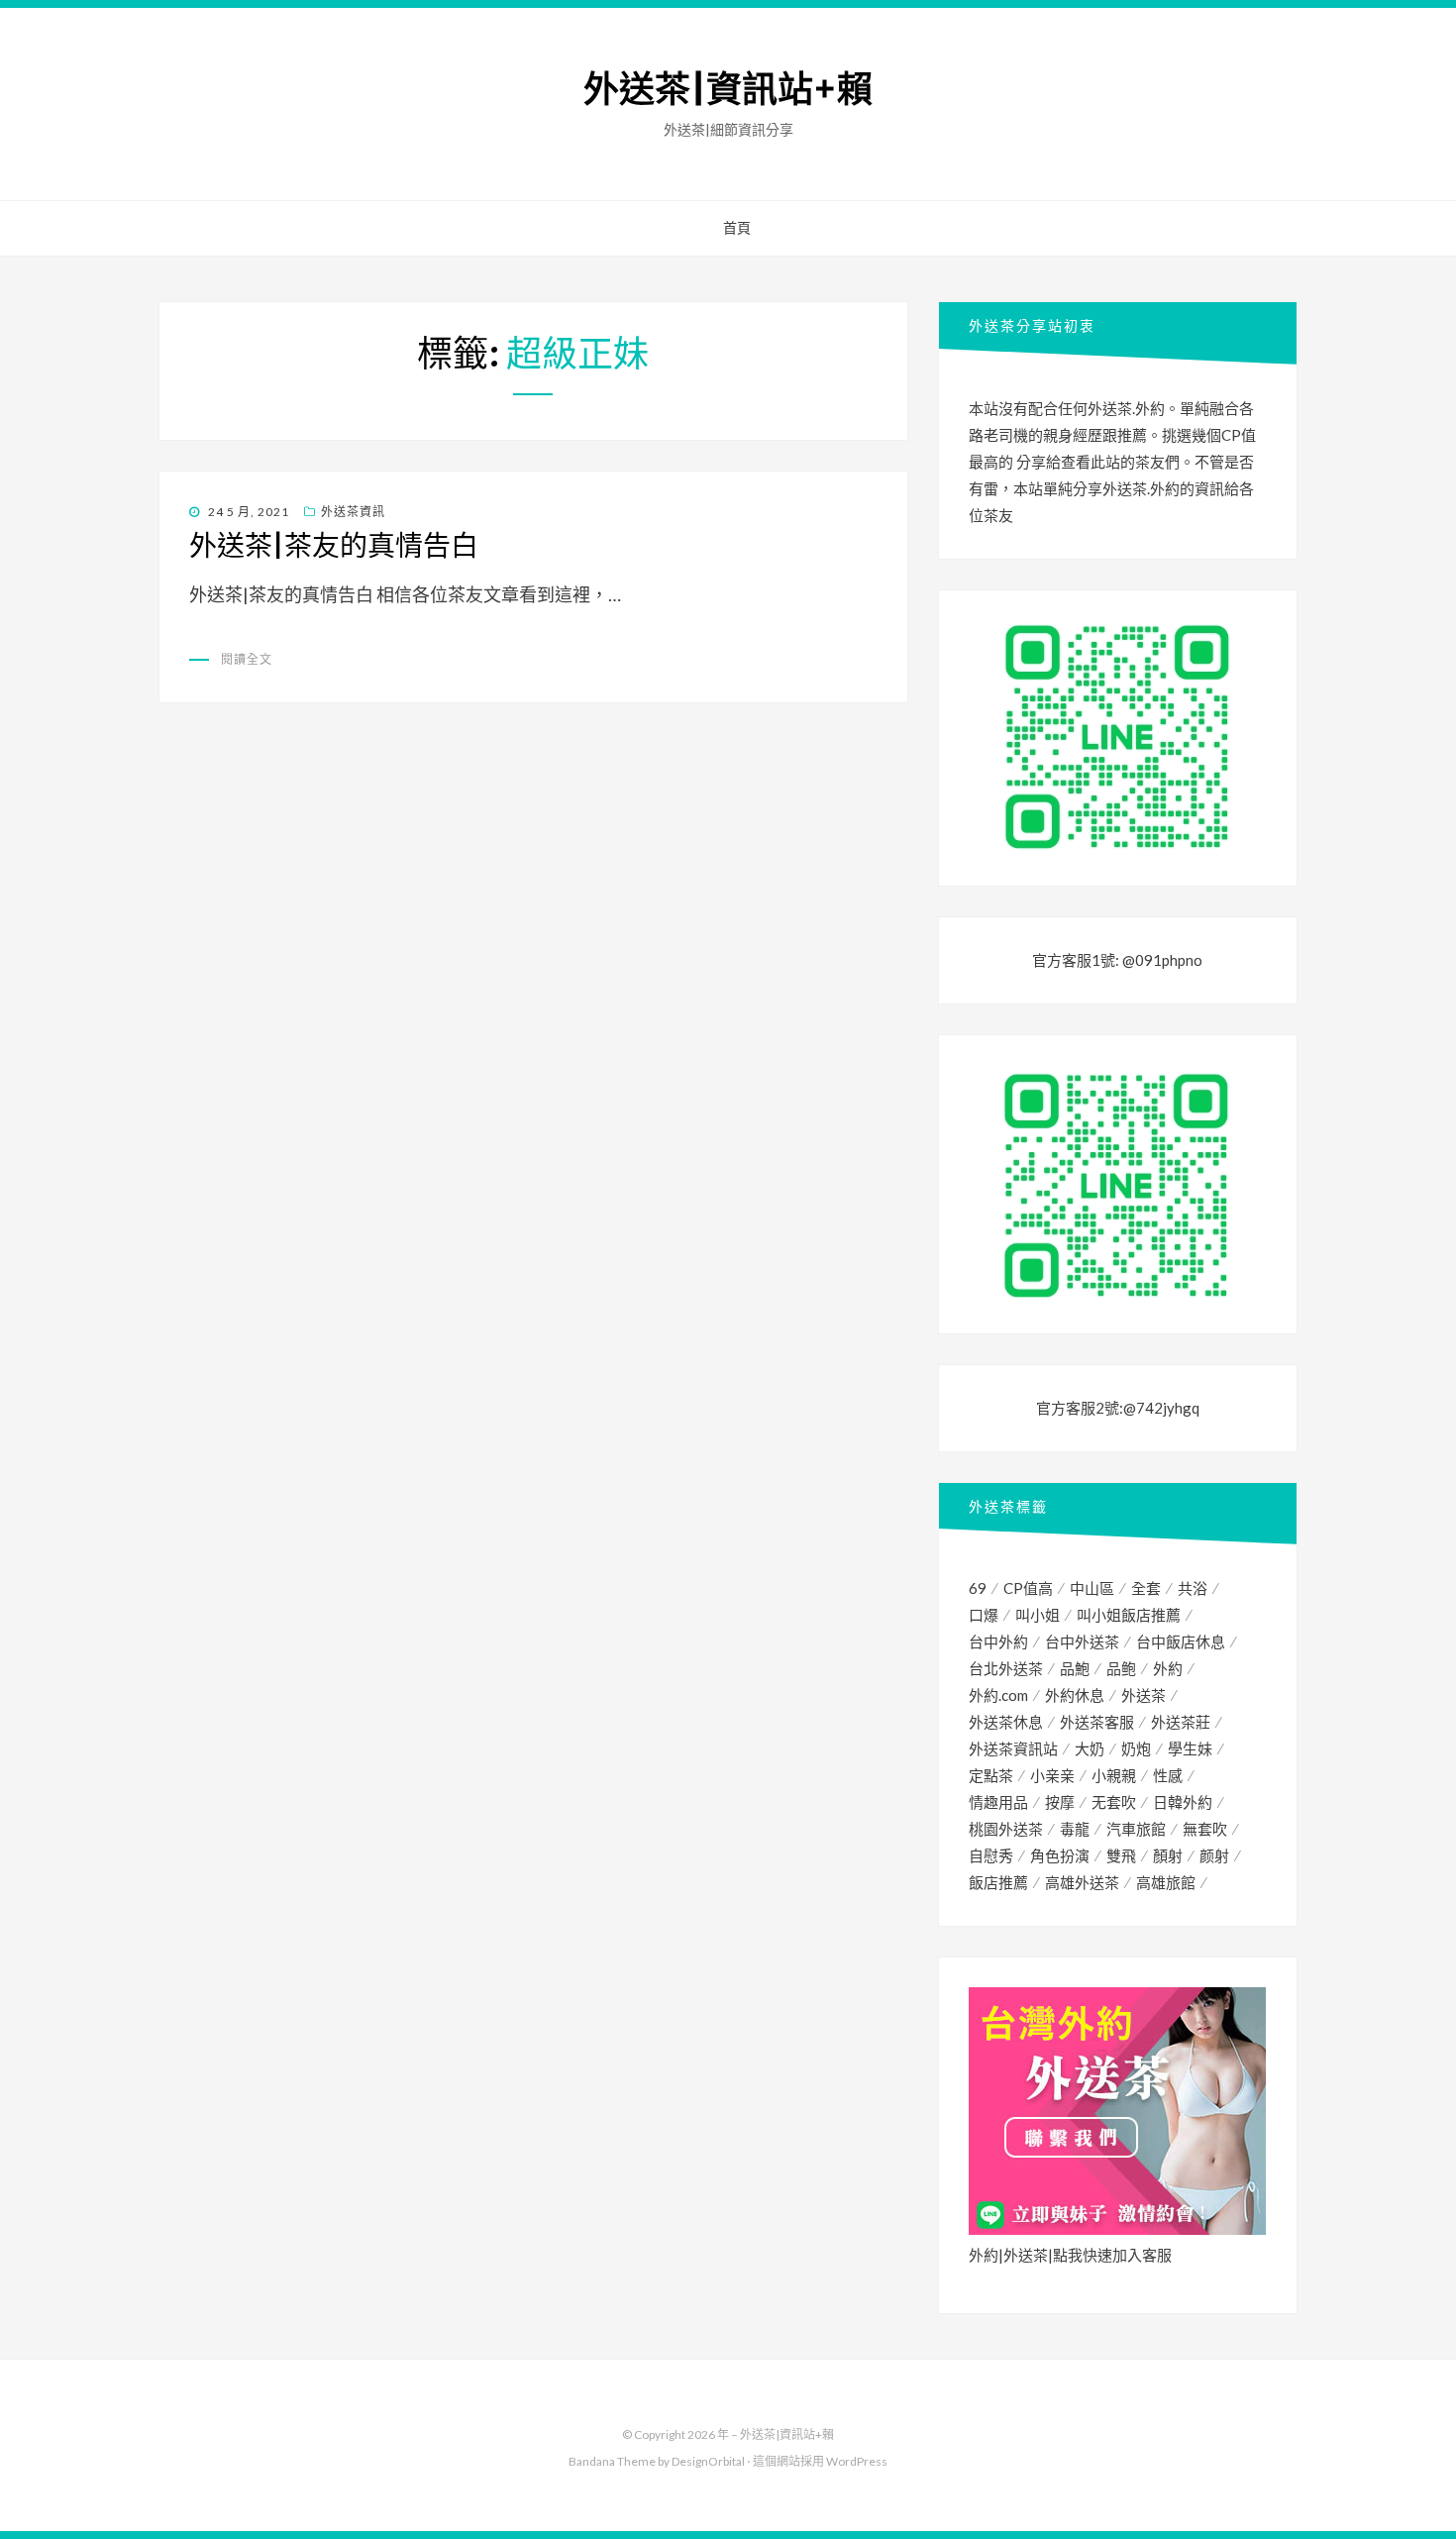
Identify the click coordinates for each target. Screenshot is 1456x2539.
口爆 (984, 1615)
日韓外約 (1183, 1802)
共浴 (1193, 1588)
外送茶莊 (1181, 1722)
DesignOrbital (708, 2461)
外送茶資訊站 (1013, 1748)
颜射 (1214, 1855)
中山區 (1092, 1588)
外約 (1168, 1668)
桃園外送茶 (1006, 1829)
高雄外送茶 (1082, 1882)
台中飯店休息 (1181, 1641)
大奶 (1090, 1748)
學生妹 (1190, 1748)
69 (978, 1588)
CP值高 (1028, 1588)
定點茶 (991, 1775)
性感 (1168, 1775)
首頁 (737, 228)
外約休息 (1075, 1695)
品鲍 (1121, 1668)
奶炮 (1136, 1748)
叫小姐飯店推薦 (1129, 1615)
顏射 (1168, 1855)
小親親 (1114, 1775)
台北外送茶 (1006, 1668)
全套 (1146, 1588)
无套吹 (1114, 1802)
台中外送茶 (1082, 1641)
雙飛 (1121, 1855)
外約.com (998, 1695)
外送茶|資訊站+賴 (728, 90)
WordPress (857, 2461)
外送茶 (1144, 1695)
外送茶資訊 (353, 512)
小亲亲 (1052, 1775)
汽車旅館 (1136, 1829)
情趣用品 (998, 1802)
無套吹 (1205, 1829)
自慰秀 (991, 1855)
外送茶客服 (1097, 1722)
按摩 (1060, 1802)
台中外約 (998, 1641)
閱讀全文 (247, 659)
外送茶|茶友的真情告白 (334, 546)
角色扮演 (1060, 1855)
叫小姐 (1038, 1615)
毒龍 (1075, 1829)
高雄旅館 (1166, 1882)
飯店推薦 (998, 1882)
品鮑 (1075, 1668)
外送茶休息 (1006, 1722)
